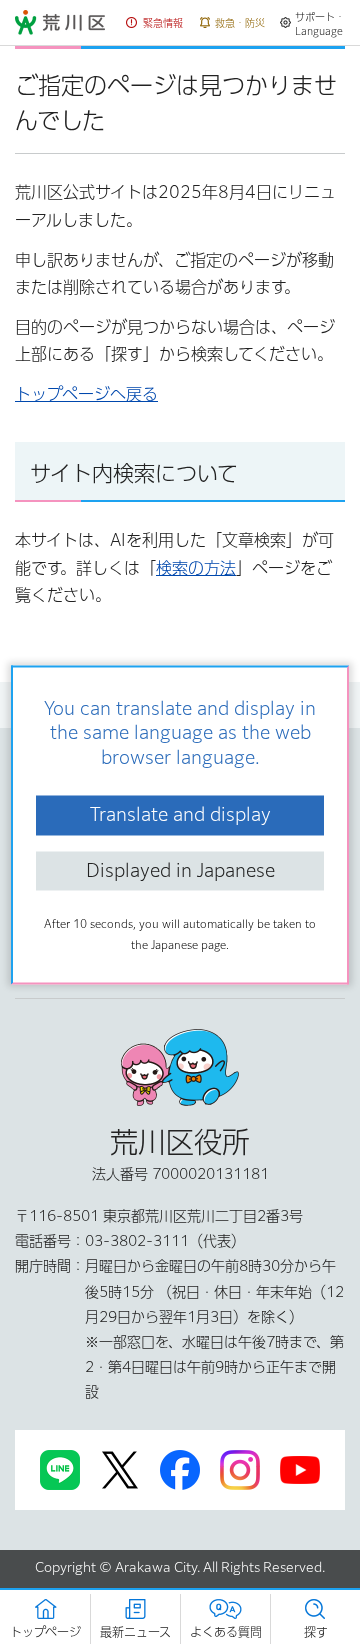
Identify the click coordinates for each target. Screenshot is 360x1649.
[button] (155, 23)
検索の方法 (196, 568)
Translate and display (180, 815)
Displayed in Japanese (180, 870)
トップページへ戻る (86, 394)
